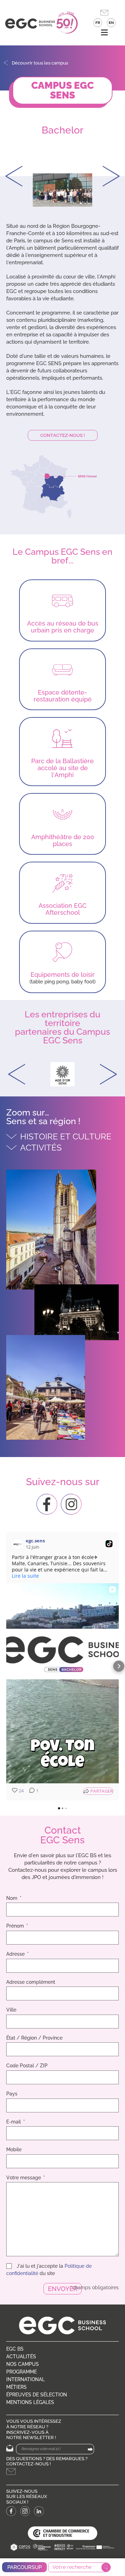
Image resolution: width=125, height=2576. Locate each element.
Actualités (21, 2357)
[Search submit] (106, 2567)
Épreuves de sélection (37, 2395)
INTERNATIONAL (26, 2379)
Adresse (16, 1954)
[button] (104, 33)
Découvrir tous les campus (40, 63)
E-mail (14, 2122)
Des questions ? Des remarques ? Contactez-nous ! (47, 2461)
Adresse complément (31, 1982)
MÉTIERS (16, 2387)
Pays (12, 2094)
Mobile (14, 2149)
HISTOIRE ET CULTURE (66, 1136)
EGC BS (15, 2349)
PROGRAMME (22, 2372)
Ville (11, 2010)
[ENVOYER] (90, 2450)
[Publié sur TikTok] (109, 1544)
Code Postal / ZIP (27, 2066)
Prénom (16, 1926)
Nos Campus (23, 2364)
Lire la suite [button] (25, 1576)
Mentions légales (30, 2402)
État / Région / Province (34, 2038)
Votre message (24, 2178)
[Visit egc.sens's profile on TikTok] (19, 1544)
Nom (12, 1898)
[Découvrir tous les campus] (6, 63)
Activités (41, 1148)
